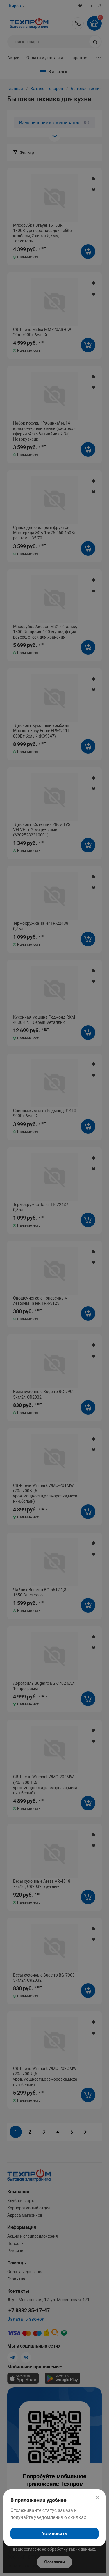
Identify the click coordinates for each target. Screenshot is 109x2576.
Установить (54, 2534)
